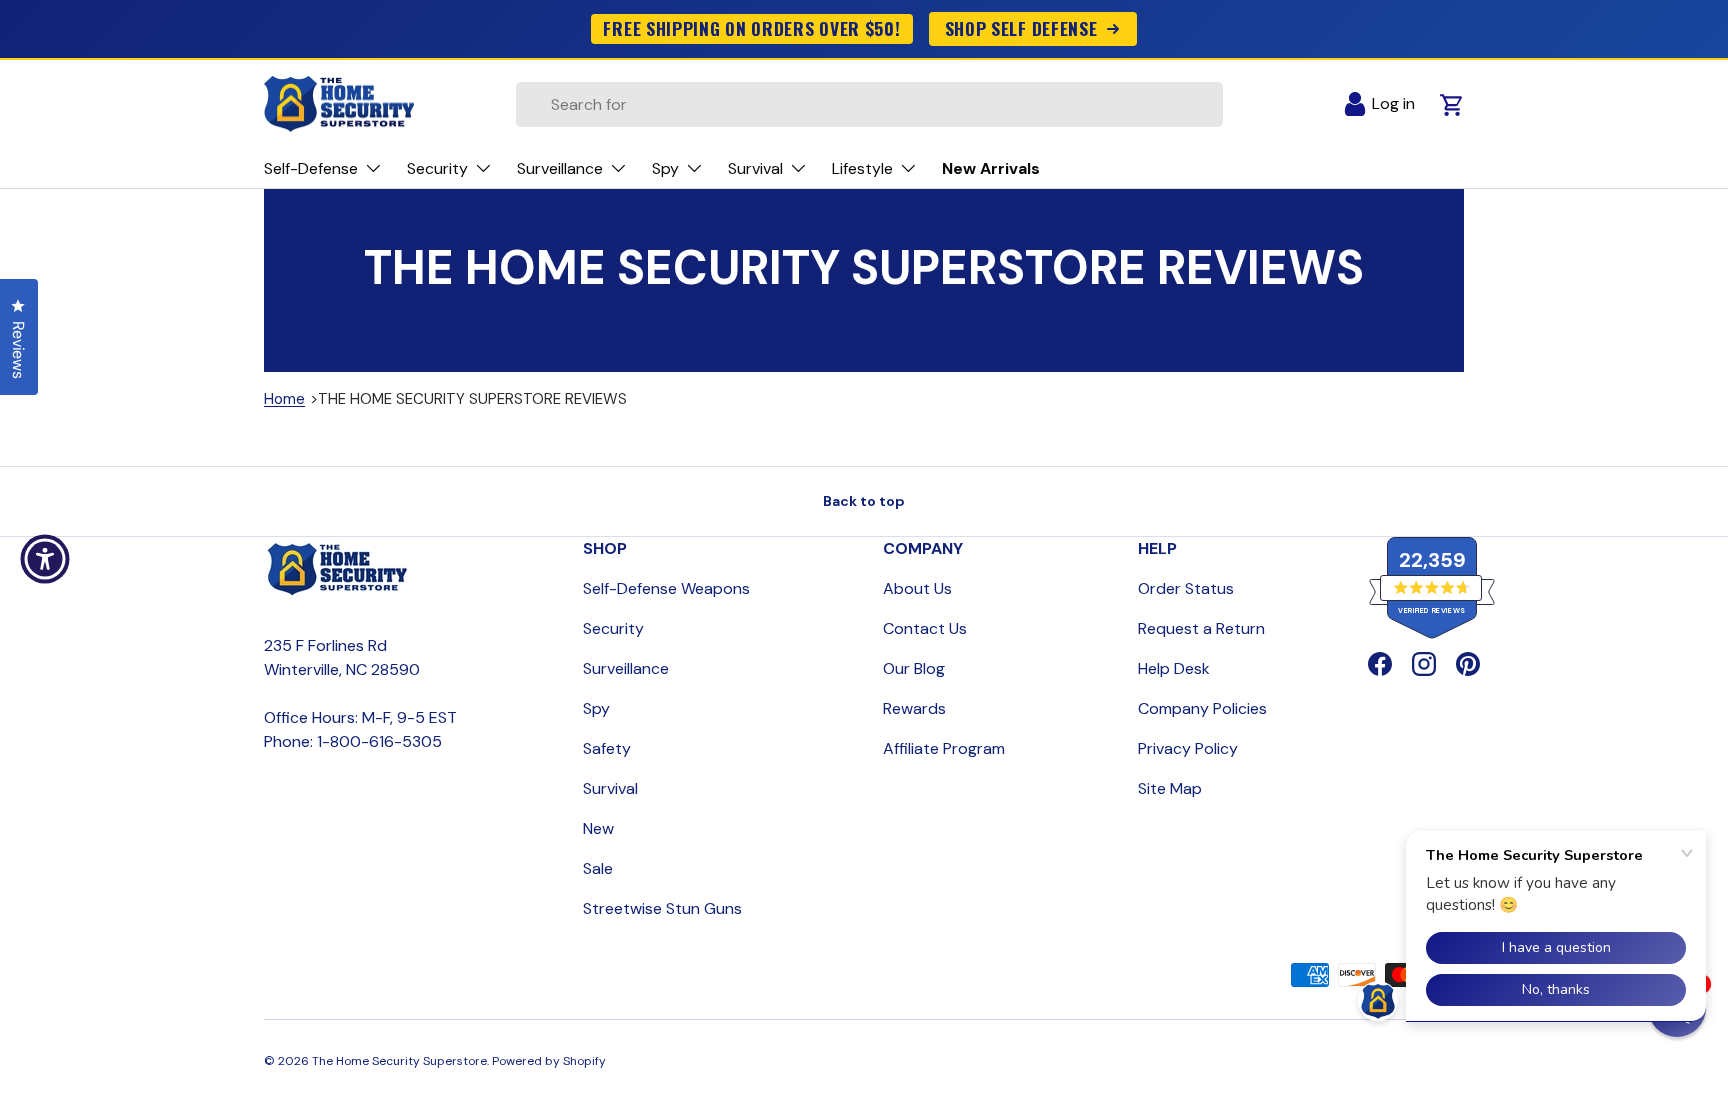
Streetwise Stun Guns (662, 908)
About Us (917, 588)
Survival (610, 788)
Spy (596, 708)
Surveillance (626, 668)
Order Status (1186, 588)
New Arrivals (991, 168)
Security (613, 628)
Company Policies (1202, 708)
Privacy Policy (1188, 748)
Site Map (1170, 788)
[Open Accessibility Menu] (45, 559)
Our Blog (914, 668)
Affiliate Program (944, 748)
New (598, 828)
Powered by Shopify (549, 1061)
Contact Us (925, 628)
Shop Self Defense (1021, 28)
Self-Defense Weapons (666, 588)
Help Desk (1174, 668)
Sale (598, 868)
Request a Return (1201, 628)
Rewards (914, 708)
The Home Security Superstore (399, 1061)
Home (284, 399)
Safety (607, 748)
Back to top (864, 501)
